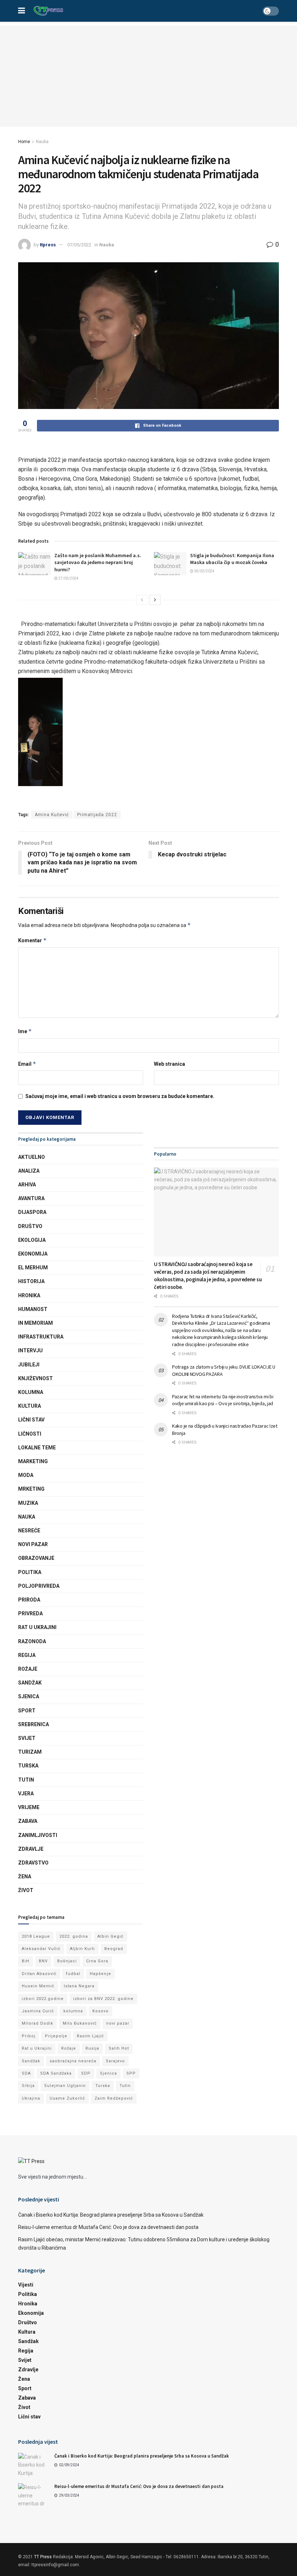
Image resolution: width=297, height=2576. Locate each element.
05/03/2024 (204, 571)
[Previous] (142, 600)
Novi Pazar (33, 1544)
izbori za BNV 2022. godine (103, 1999)
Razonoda (32, 1641)
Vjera (26, 1794)
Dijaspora (32, 1212)
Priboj (29, 2036)
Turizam (30, 1752)
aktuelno (32, 1157)
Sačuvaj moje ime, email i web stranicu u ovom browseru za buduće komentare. (120, 1096)
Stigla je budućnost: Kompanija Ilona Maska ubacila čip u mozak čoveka (232, 559)
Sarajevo (115, 2061)
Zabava (28, 1821)
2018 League (36, 1936)
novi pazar (118, 2023)
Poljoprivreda (39, 1586)
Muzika (28, 1503)
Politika (30, 1572)
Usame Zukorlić (67, 2098)
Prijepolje (56, 2036)
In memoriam (35, 1323)
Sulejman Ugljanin (65, 2086)
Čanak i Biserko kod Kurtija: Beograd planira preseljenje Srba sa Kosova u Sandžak (111, 2215)
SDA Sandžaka (56, 2073)
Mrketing (31, 1489)
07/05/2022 (79, 245)
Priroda (29, 1600)
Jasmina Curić (38, 2011)
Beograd (114, 1949)
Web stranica (170, 1064)
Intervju (30, 1350)
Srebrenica (34, 1724)
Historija (31, 1281)
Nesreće (29, 1531)
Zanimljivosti (38, 1835)
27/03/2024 (68, 578)
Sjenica (29, 1696)
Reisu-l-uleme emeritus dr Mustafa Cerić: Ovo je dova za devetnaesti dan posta (108, 2227)
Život (26, 1890)
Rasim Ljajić (90, 2036)
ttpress (48, 245)
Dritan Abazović (39, 1974)
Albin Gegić (110, 1936)
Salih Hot (119, 2048)
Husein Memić (38, 1986)
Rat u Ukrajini (37, 1627)
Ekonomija (33, 1254)
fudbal (73, 1974)
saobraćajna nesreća (73, 2061)
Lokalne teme (37, 1448)
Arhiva (27, 1185)
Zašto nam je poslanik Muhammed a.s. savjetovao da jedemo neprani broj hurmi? (98, 562)
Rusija (92, 2048)
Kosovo (101, 2011)
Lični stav (31, 1420)
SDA (26, 2073)
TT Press (43, 2557)
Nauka (42, 142)
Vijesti (26, 2285)
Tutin (26, 1780)
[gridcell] (148, 706)
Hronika (29, 1295)
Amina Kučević (52, 815)
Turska (28, 1766)
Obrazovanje (36, 1558)
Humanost (33, 1309)
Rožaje (28, 1669)
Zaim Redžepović (114, 2098)
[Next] (155, 600)
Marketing (33, 1461)
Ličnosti (30, 1434)
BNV (43, 1961)
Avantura (31, 1198)
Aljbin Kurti (82, 1949)
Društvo (30, 1226)
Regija (27, 1655)
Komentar (32, 940)
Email (27, 1064)
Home (24, 142)
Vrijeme (29, 1807)
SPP (131, 2073)
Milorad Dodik (37, 2023)
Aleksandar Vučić (41, 1949)
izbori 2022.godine (43, 1999)
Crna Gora (97, 1961)
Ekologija (32, 1240)
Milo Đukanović (80, 2023)
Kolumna (31, 1392)
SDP (86, 2073)
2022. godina (74, 1936)
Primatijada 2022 (97, 815)
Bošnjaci (67, 1961)
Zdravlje (31, 1849)
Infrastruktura (41, 1337)
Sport (27, 1711)
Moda (26, 1475)
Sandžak (30, 1683)
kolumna (73, 2011)
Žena (25, 1876)
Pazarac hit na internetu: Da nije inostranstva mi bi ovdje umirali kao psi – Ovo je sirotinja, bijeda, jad (223, 1400)
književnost (35, 1378)
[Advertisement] (148, 76)
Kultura (30, 1406)
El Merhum (33, 1268)
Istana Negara (79, 1986)
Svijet (27, 1738)
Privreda (30, 1613)
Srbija (28, 2086)
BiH (26, 1961)
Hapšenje (101, 1974)
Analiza (29, 1171)
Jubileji (29, 1365)
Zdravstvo (33, 1863)
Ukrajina (31, 2098)
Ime (25, 1031)
